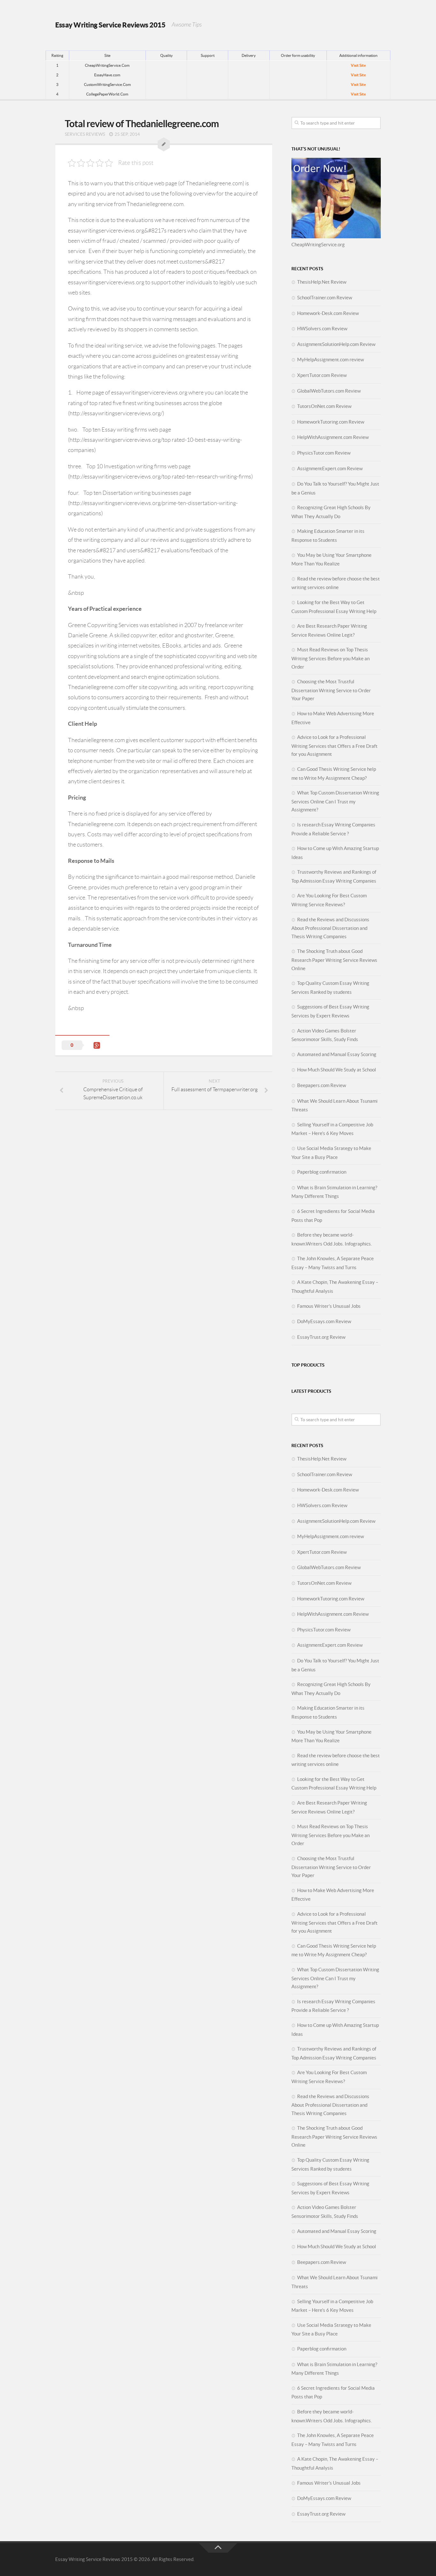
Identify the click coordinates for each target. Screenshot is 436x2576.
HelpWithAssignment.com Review (333, 437)
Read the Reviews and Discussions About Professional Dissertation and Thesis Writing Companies (330, 928)
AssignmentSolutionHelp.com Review (336, 344)
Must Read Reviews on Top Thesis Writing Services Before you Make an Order (331, 658)
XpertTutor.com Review (322, 375)
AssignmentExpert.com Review (330, 468)
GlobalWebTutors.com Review (329, 391)
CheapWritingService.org (318, 245)
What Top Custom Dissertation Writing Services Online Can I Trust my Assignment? (335, 801)
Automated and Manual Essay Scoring (337, 1054)
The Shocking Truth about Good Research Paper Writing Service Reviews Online (334, 960)
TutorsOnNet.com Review (324, 406)
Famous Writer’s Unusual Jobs (329, 1306)
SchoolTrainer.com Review (325, 298)
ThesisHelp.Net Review (322, 282)
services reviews (85, 134)
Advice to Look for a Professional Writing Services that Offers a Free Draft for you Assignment (335, 746)
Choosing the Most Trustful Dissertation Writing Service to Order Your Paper (331, 690)
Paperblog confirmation (322, 1172)
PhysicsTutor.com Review (324, 453)
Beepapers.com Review (322, 1085)
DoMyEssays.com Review (324, 1321)
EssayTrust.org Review (321, 1337)
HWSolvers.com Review (322, 329)
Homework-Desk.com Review (328, 313)
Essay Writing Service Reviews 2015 (110, 25)
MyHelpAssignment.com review (331, 360)
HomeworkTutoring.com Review (331, 422)
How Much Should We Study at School (337, 1070)
